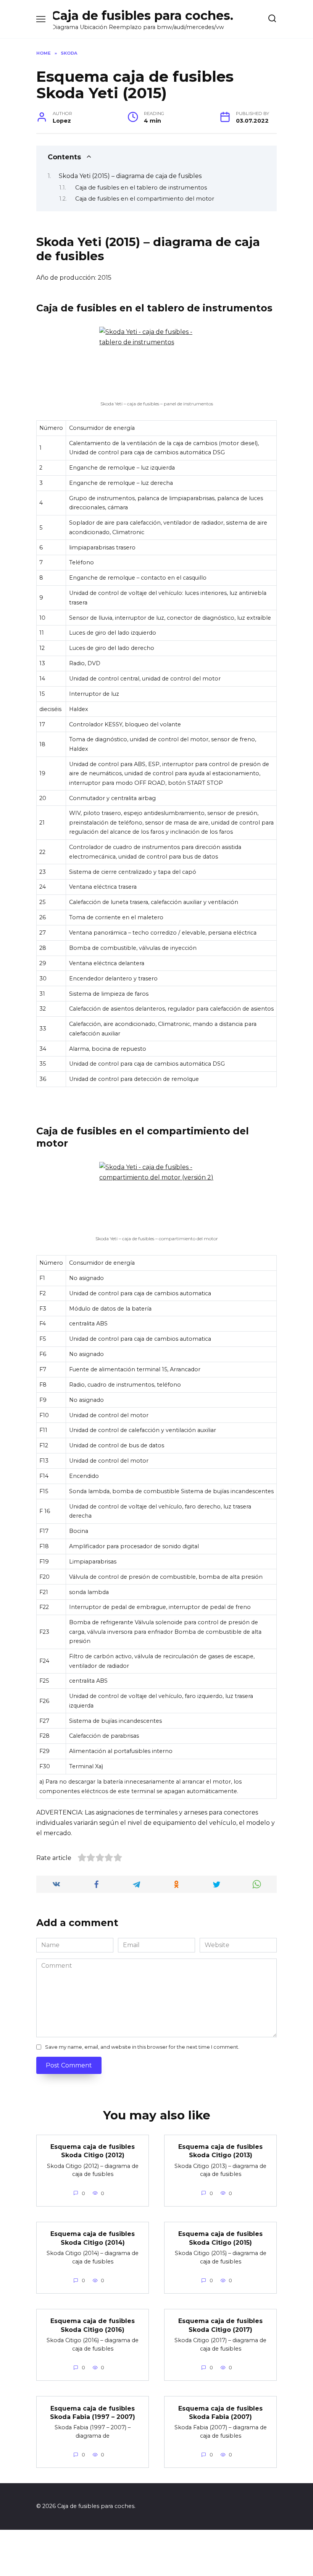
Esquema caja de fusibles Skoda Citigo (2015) (220, 2238)
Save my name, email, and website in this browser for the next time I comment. (142, 2047)
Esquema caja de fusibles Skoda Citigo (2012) (93, 2151)
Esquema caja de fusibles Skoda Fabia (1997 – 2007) (93, 2412)
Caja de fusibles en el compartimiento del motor (145, 199)
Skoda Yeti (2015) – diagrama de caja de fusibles (130, 176)
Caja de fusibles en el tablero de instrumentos (141, 188)
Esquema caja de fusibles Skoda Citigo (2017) (220, 2325)
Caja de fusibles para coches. (142, 15)
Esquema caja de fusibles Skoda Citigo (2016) (93, 2325)
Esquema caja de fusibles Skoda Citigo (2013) (220, 2151)
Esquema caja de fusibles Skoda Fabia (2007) (220, 2412)
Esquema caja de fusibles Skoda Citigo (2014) (93, 2238)
